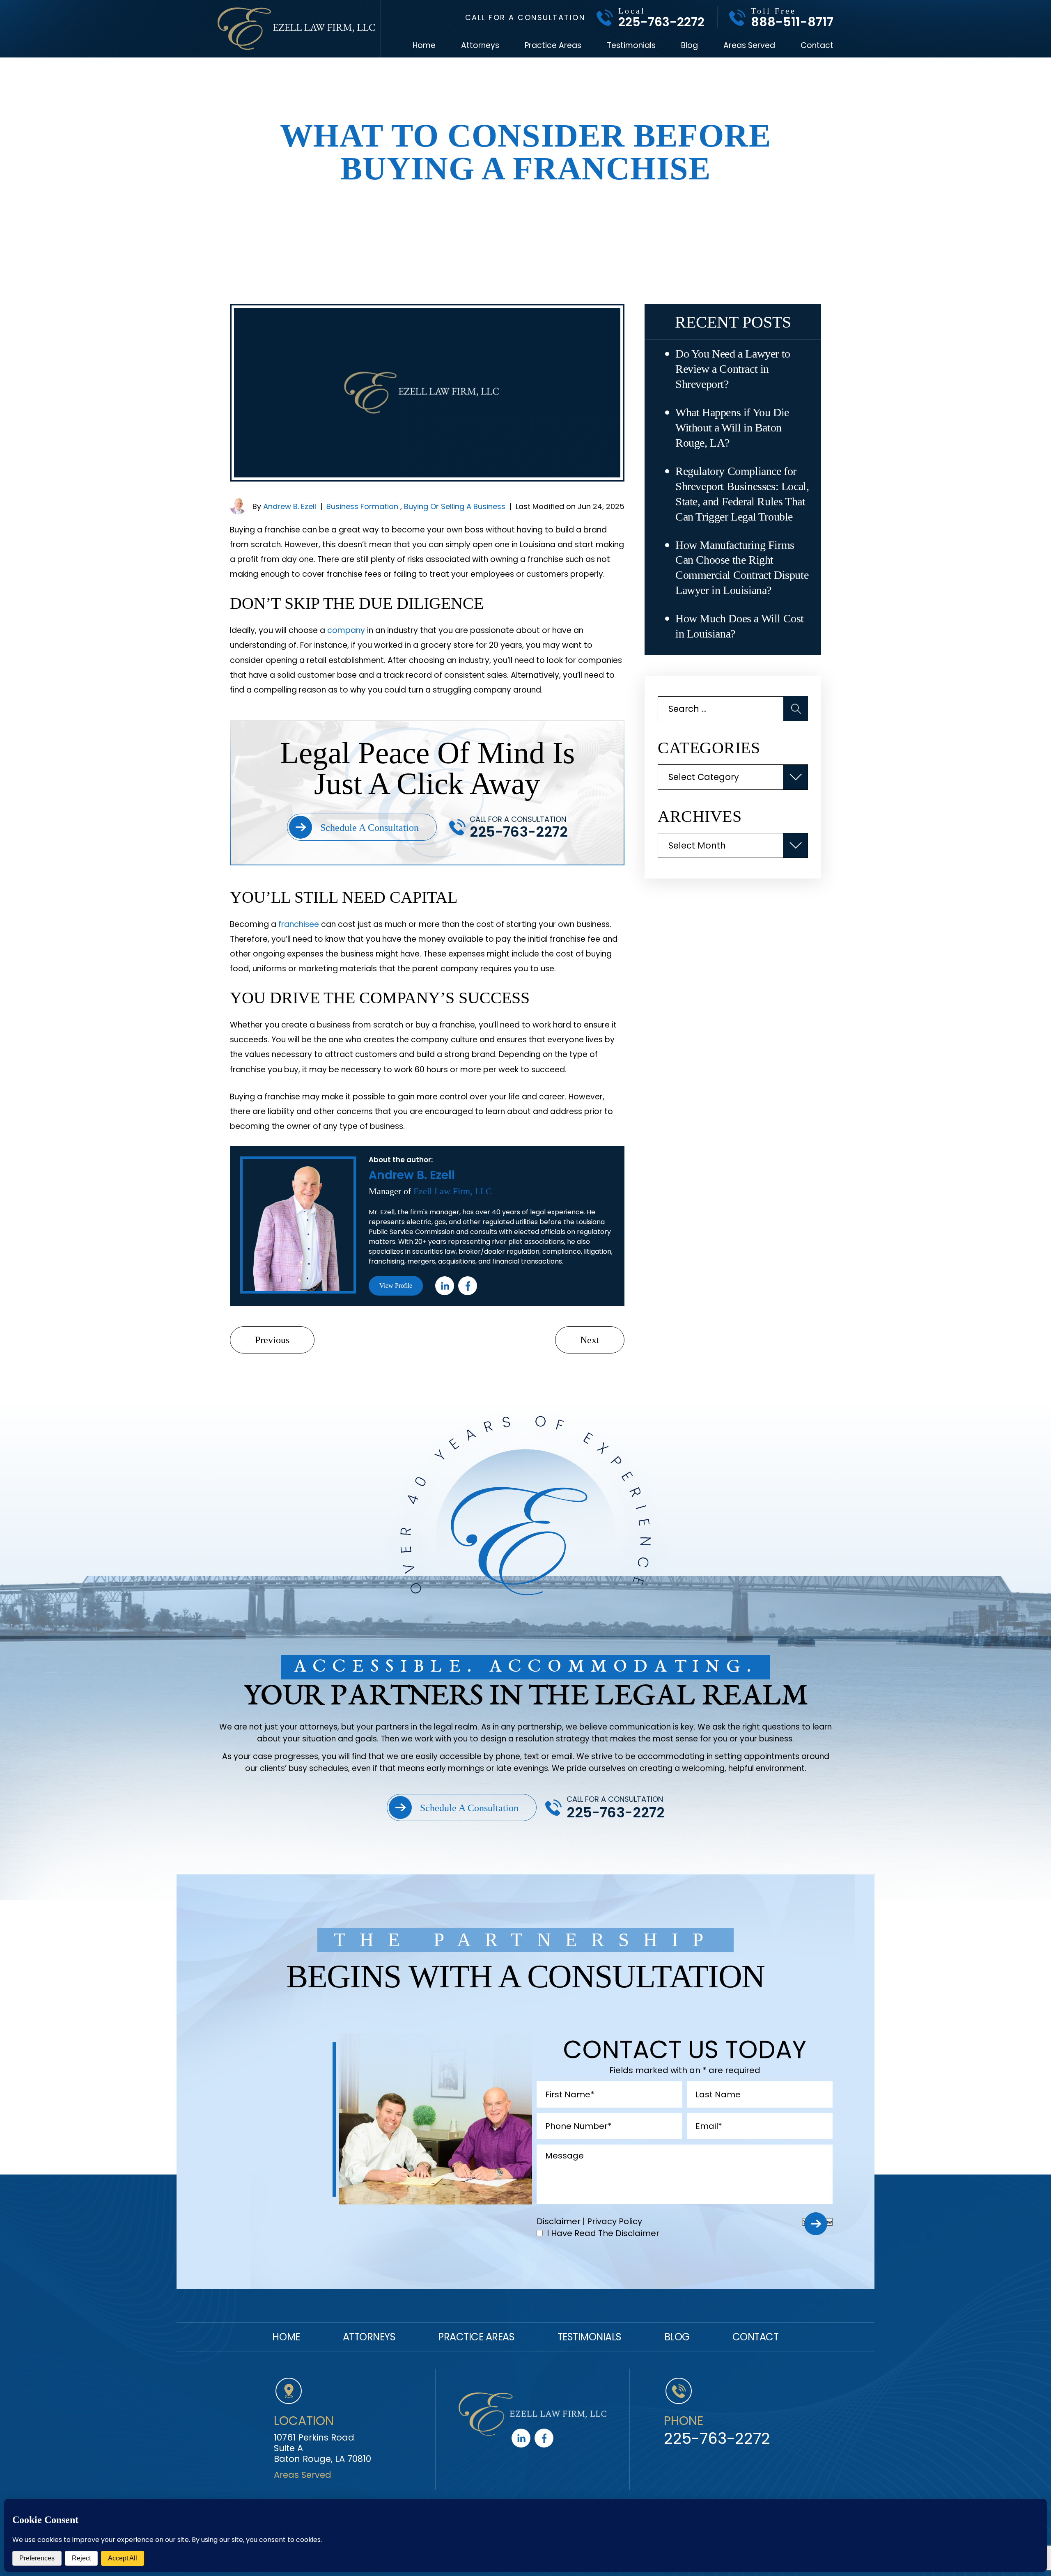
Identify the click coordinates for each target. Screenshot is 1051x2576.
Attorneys (480, 46)
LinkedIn (445, 1286)
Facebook (468, 1286)
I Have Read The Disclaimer (603, 2233)
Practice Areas (553, 46)
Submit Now (817, 2222)
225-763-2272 (661, 22)
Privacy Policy (615, 2221)
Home (424, 46)
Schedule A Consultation (369, 828)
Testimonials (631, 46)
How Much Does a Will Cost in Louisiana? (740, 626)
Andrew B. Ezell (290, 506)
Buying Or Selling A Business (455, 506)
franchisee (299, 924)
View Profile (396, 1286)
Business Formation (362, 506)
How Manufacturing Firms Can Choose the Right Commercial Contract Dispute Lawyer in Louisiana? (742, 568)
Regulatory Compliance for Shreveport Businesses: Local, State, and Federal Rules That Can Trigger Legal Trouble (742, 494)
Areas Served (749, 46)
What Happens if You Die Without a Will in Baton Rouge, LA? (732, 428)
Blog (690, 46)
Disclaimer (559, 2221)
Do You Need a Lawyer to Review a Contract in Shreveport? (733, 369)
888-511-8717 (792, 22)
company (346, 630)
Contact (817, 46)
